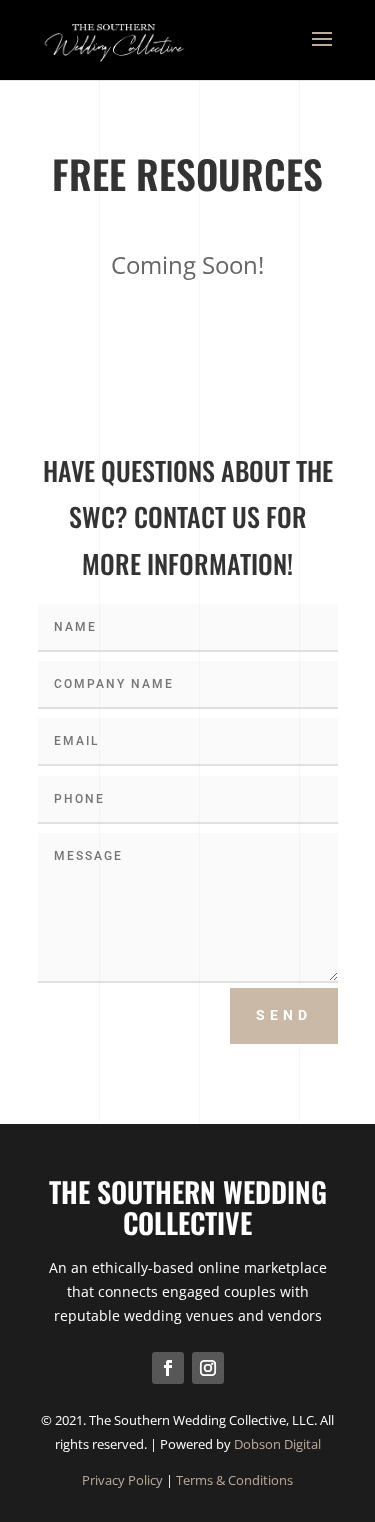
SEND (284, 1015)
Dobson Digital (277, 1444)
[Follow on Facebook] (168, 1368)
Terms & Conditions (234, 1480)
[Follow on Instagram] (208, 1368)
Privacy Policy (122, 1480)
